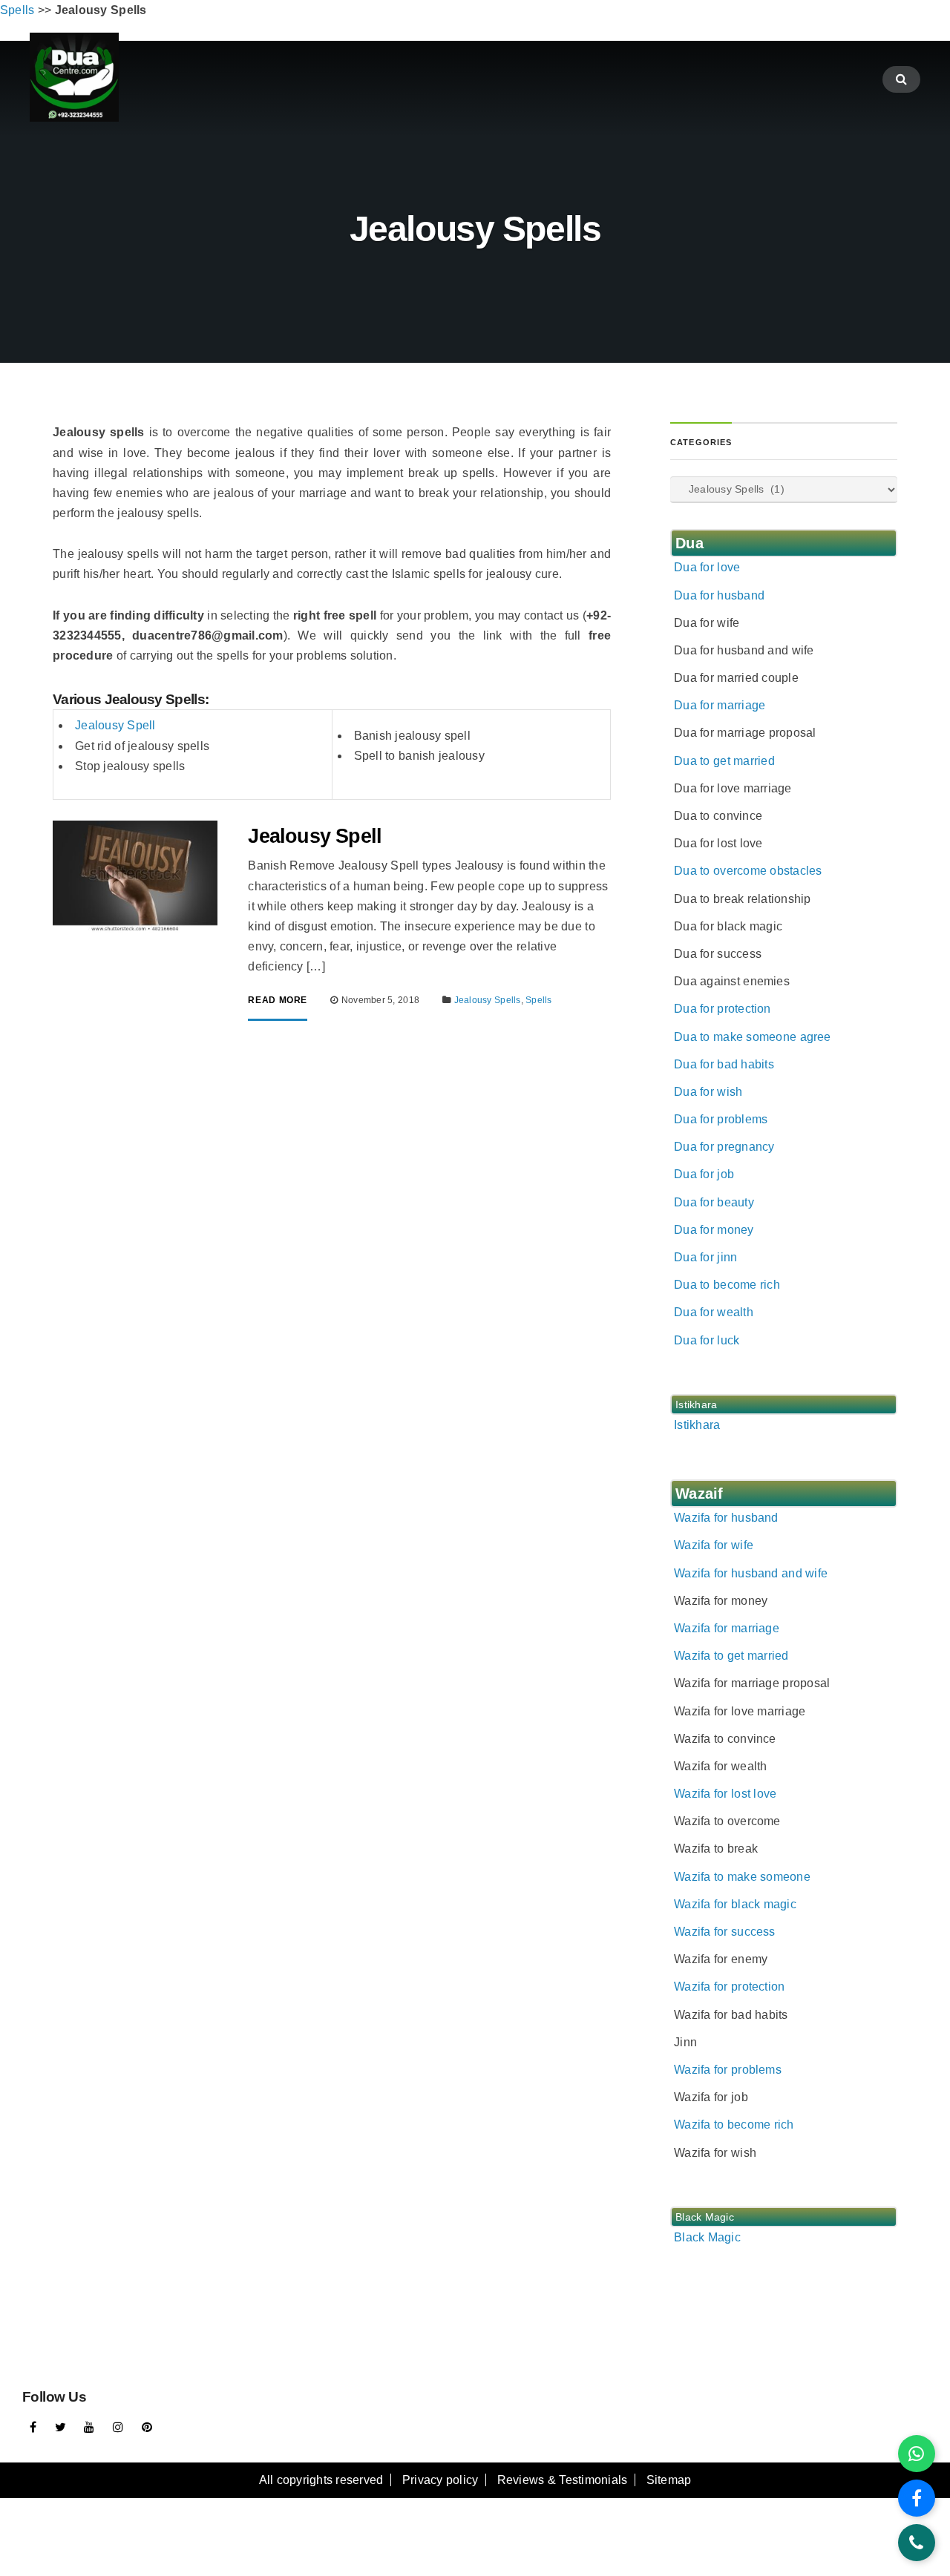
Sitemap (669, 2480)
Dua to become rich (727, 1285)
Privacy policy (440, 2480)
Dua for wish (708, 1092)
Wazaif (699, 1494)
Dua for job (704, 1174)
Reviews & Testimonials (563, 2480)
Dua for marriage (720, 705)
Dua (689, 543)
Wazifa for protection (729, 1987)
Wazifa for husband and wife (751, 1573)
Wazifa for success (725, 1932)
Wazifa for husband (726, 1518)
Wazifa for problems (728, 2070)
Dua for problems (721, 1119)
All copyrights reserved (321, 2480)
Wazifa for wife (714, 1545)
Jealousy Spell (115, 725)
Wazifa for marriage (727, 1628)
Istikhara (697, 1425)
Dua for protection (723, 1009)
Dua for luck (707, 1340)
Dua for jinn (705, 1257)
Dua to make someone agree (753, 1037)
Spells (538, 1000)
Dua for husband (719, 595)
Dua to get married (724, 761)
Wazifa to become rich (734, 2125)
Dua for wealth (714, 1312)
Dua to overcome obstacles (748, 871)
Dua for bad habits (724, 1064)
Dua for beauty (714, 1202)
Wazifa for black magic (735, 1904)
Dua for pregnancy (724, 1147)
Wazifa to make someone (742, 1877)
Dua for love (707, 567)
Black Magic (707, 2237)
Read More (278, 1000)
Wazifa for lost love (725, 1794)
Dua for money (714, 1230)
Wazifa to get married (731, 1656)
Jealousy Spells (488, 1000)
